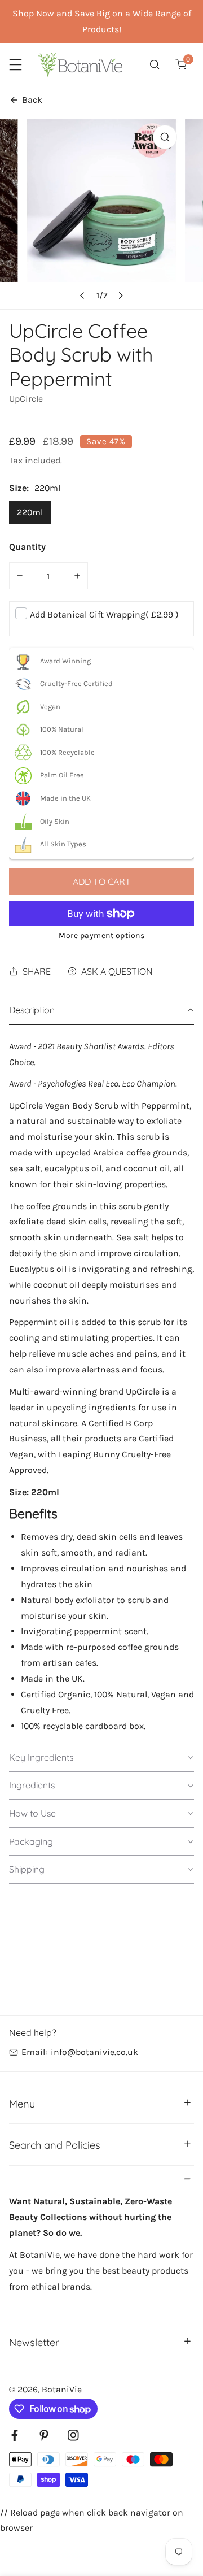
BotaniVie (62, 2389)
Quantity (27, 547)
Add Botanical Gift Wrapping (104, 614)
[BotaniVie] (80, 65)
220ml (30, 512)
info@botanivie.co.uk (94, 2052)
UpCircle (26, 399)
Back (32, 100)
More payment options (101, 935)
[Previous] (82, 296)
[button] (181, 65)
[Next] (120, 296)
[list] (101, 214)
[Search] (155, 65)
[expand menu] (16, 65)
